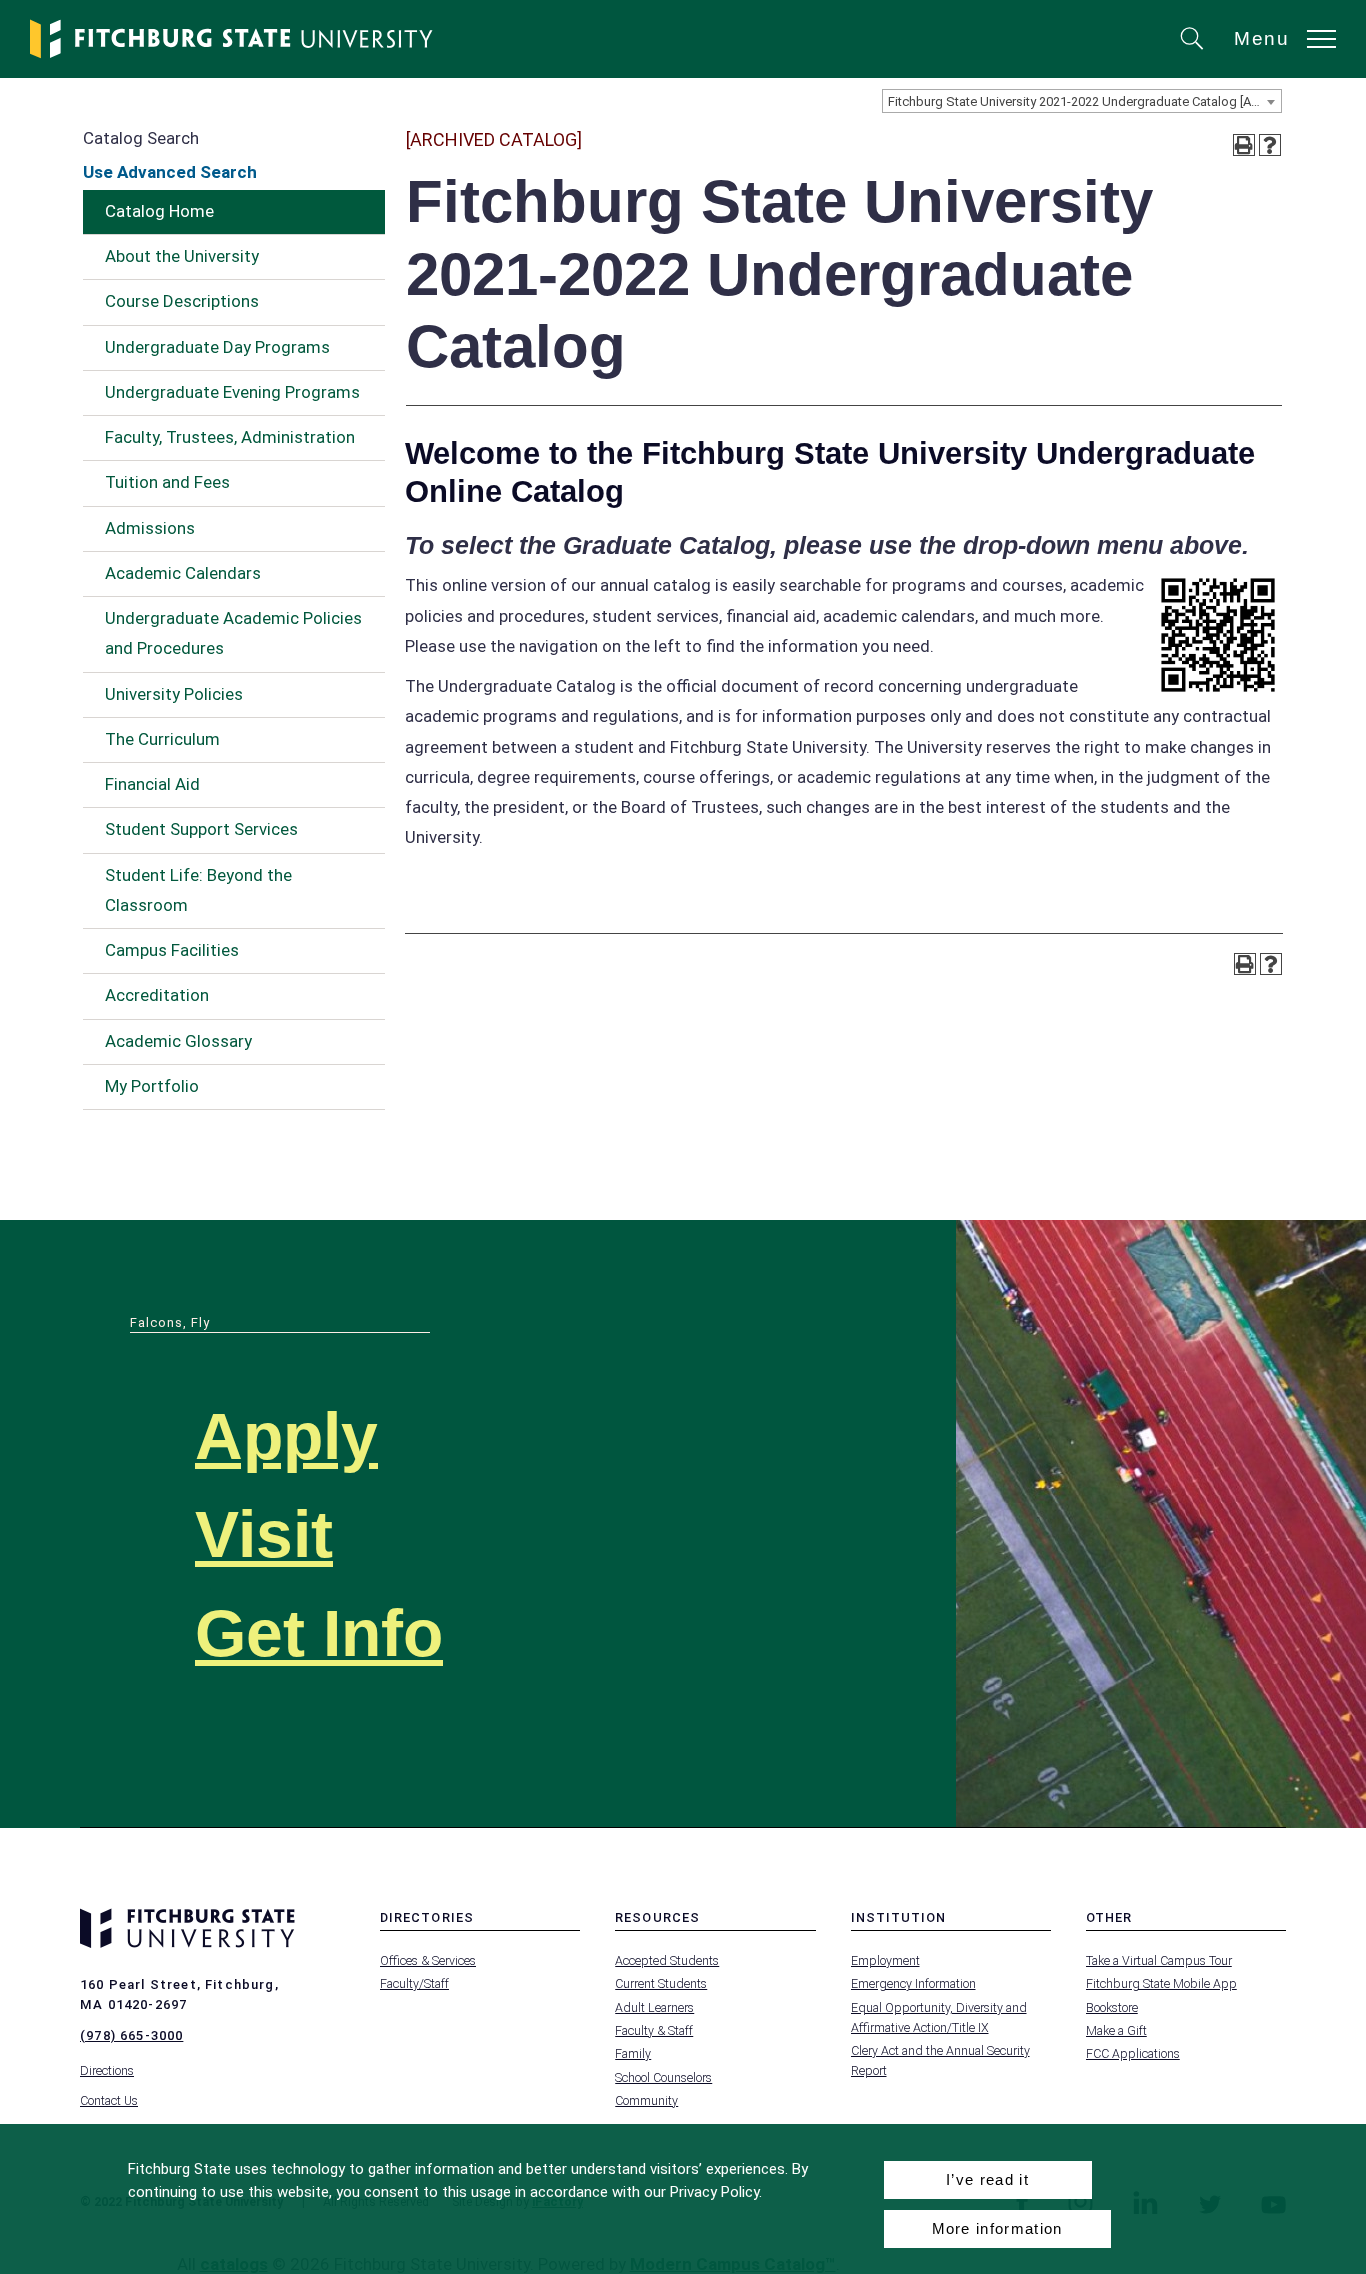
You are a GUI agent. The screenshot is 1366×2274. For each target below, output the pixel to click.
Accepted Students (667, 1960)
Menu (1262, 38)
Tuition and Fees (167, 482)
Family (633, 2053)
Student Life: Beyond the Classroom (198, 890)
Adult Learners (654, 2007)
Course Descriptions (182, 301)
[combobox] (1082, 101)
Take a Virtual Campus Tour (1159, 1960)
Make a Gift (1116, 2030)
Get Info (319, 1633)
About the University (182, 256)
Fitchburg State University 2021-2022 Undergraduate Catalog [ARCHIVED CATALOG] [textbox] (1084, 101)
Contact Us (109, 2100)
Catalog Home (159, 211)
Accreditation (157, 995)
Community (646, 2100)
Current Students (661, 1983)
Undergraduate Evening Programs (232, 392)
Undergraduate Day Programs (217, 347)
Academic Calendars (183, 573)
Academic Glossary (178, 1041)
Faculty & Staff (654, 2030)
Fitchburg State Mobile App (1161, 1983)
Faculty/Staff (414, 1983)
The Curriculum (162, 739)
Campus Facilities (172, 950)
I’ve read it (987, 2179)
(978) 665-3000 (131, 2035)
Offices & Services (428, 1960)
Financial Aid (152, 784)
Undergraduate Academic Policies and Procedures (233, 633)
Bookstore (1112, 2007)
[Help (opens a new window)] (1270, 145)
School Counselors (663, 2077)
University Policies (174, 694)
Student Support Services (201, 829)
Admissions (150, 528)
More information (997, 2228)
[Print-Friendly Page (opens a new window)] (1244, 145)
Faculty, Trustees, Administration (230, 437)
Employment (885, 1960)
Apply (286, 1436)
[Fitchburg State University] (232, 39)
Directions (107, 2070)
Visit (264, 1534)
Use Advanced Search (170, 172)
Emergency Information (913, 1983)
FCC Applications (1133, 2053)
